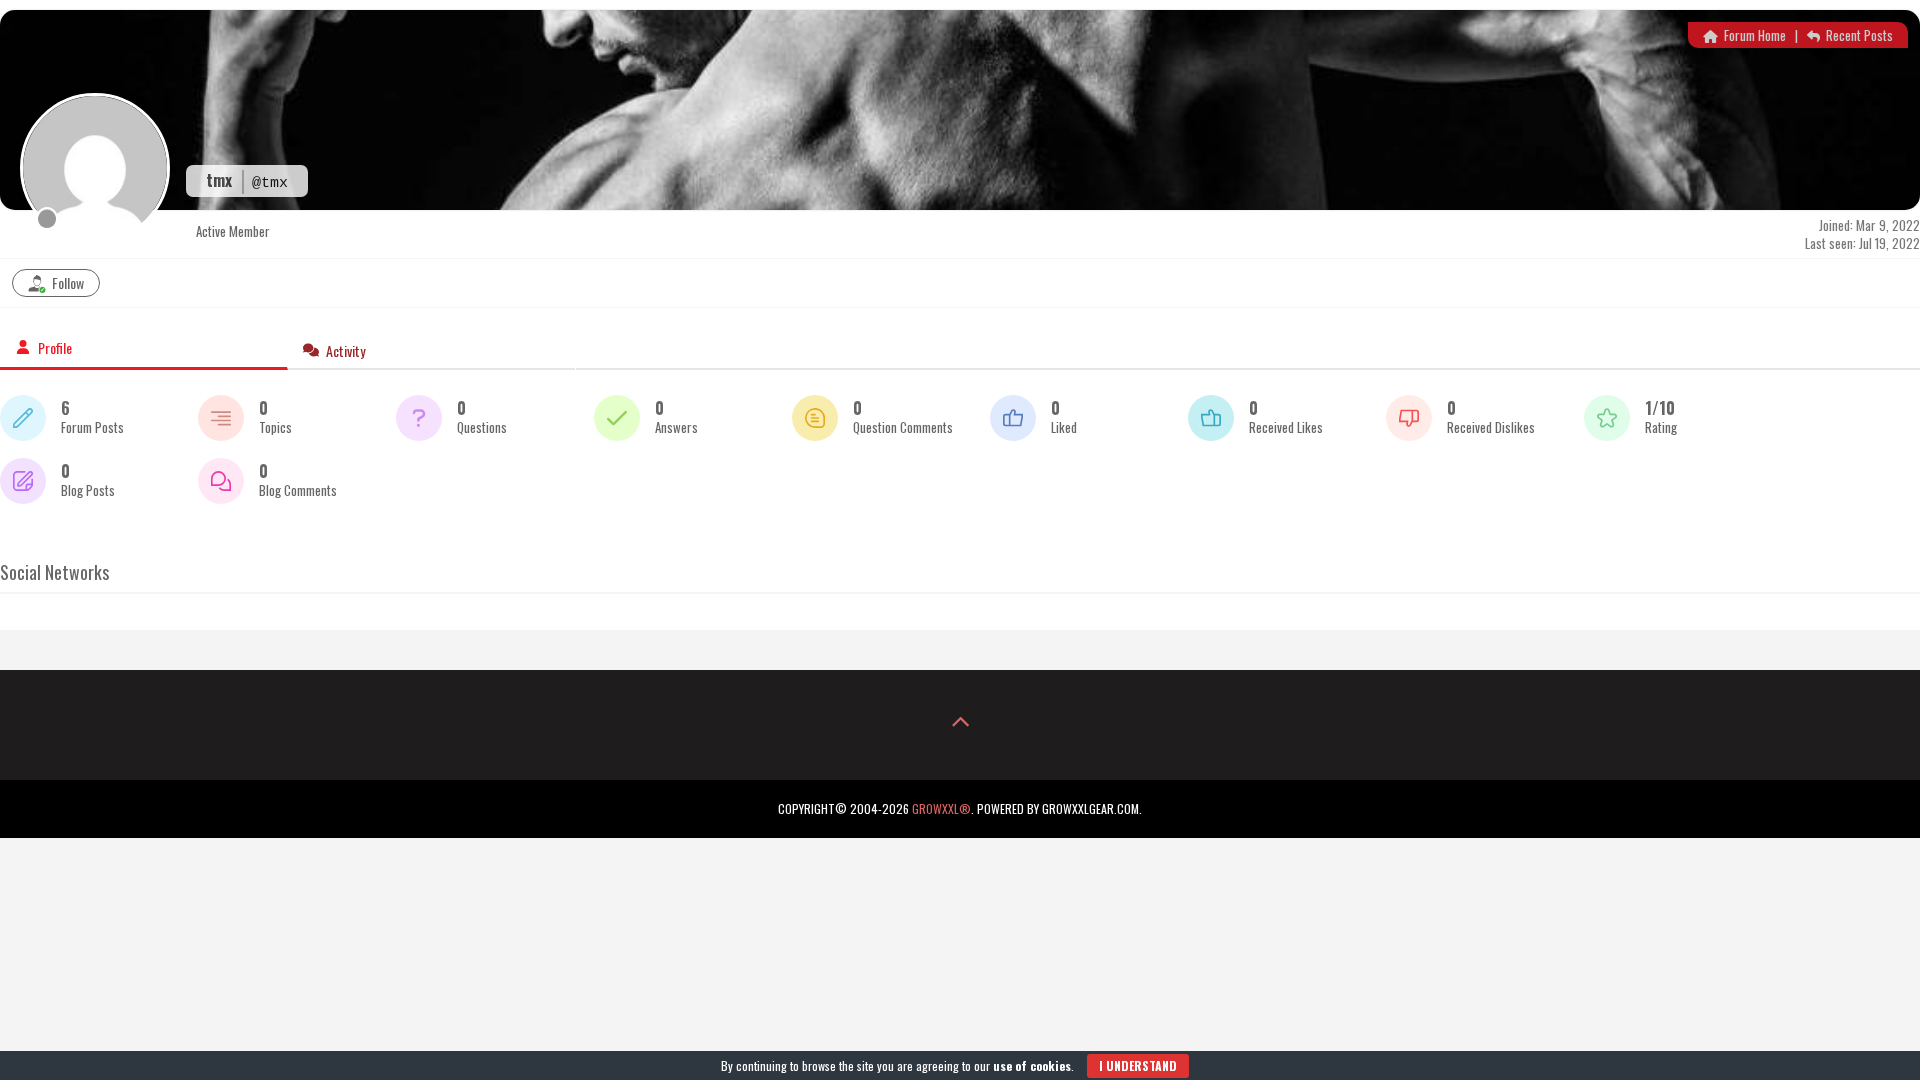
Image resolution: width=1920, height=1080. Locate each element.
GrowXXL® (941, 808)
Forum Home (1753, 35)
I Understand (1138, 1065)
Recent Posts (1858, 35)
